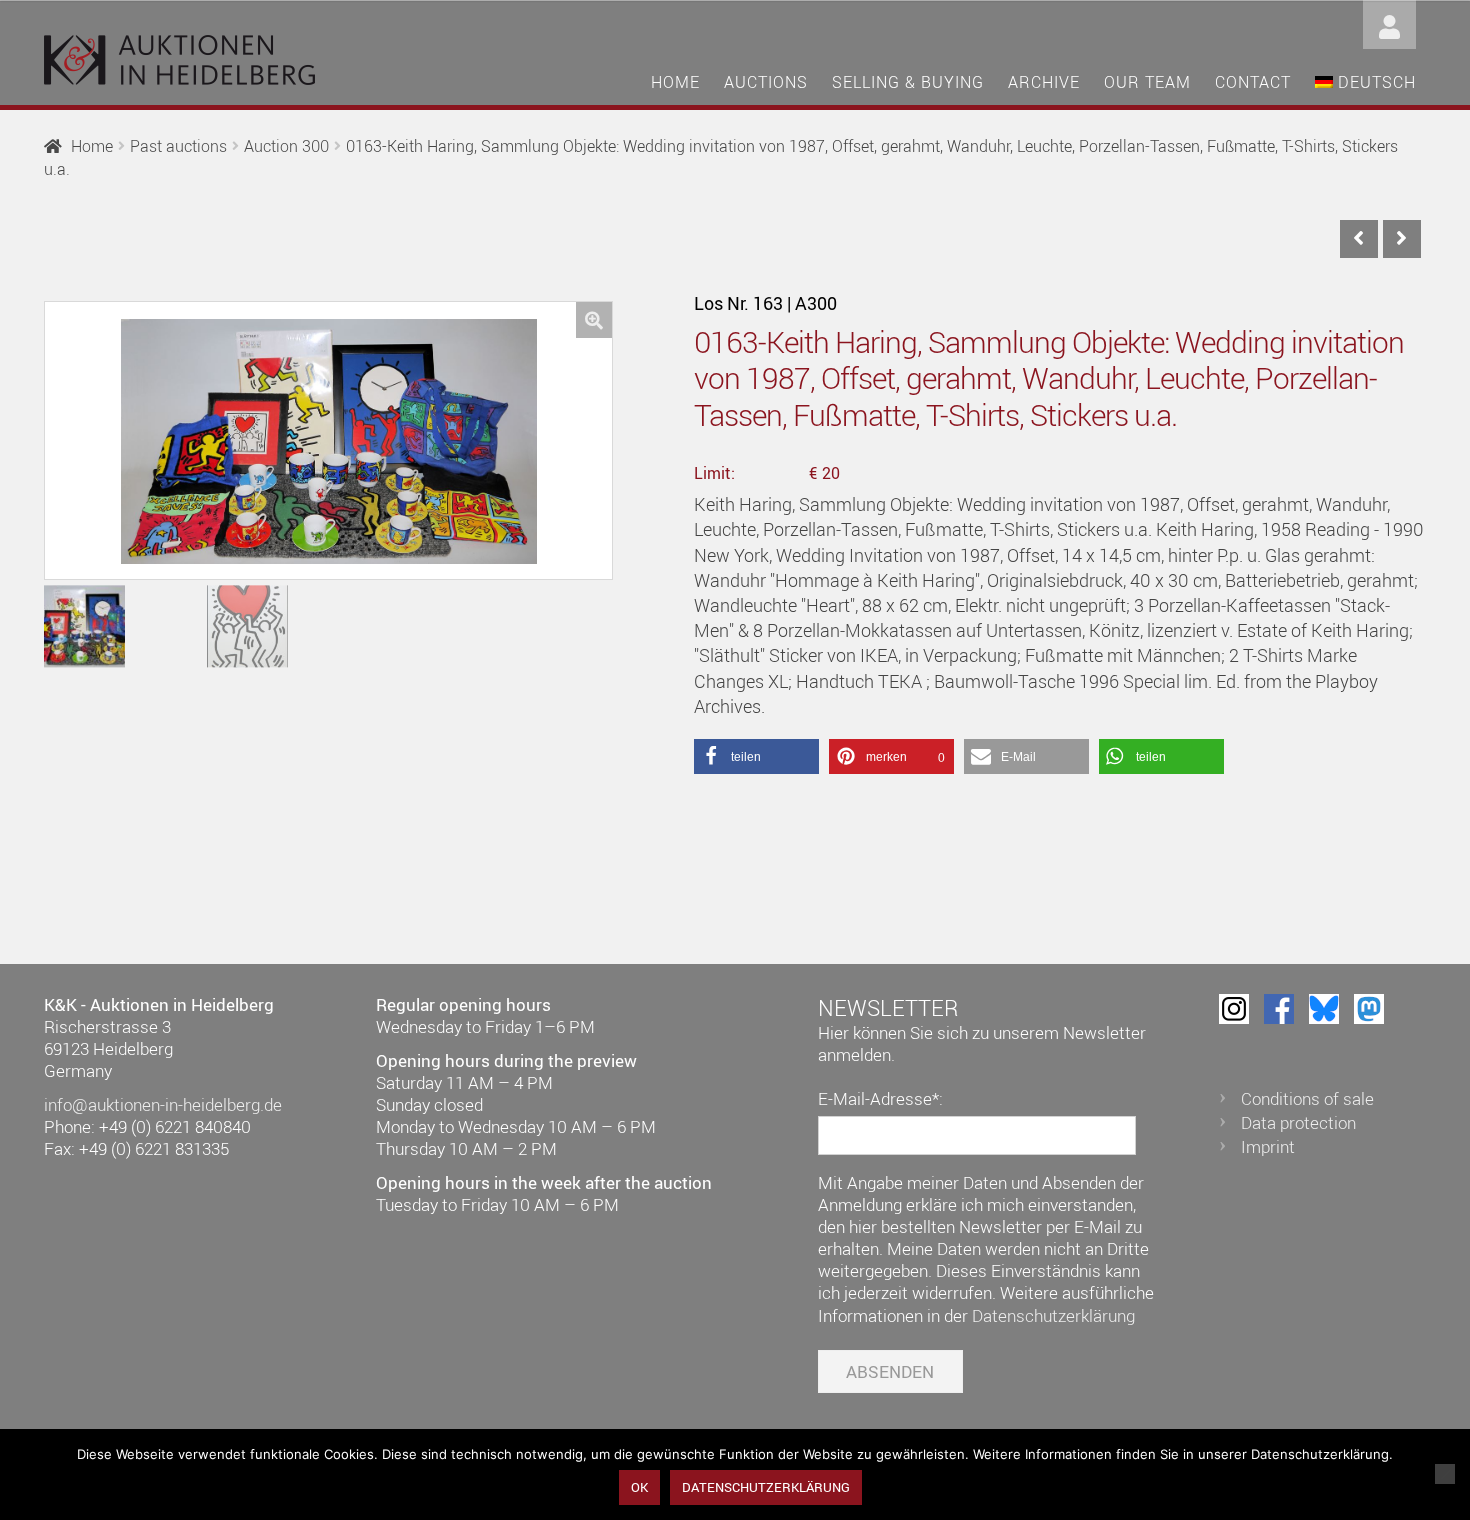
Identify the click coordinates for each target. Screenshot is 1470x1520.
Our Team (1147, 82)
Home (675, 82)
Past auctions (178, 146)
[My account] (1389, 22)
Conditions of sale (1307, 1098)
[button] (594, 320)
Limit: (714, 473)
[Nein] (1445, 1474)
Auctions (766, 82)
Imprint (1268, 1146)
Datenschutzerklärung (1053, 1315)
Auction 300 (286, 146)
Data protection (1298, 1122)
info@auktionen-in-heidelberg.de (163, 1104)
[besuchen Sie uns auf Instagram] (1234, 1009)
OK (639, 1487)
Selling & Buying (908, 82)
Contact (1253, 82)
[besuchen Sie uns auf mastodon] (1369, 1009)
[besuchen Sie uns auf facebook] (1279, 1009)
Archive (1044, 82)
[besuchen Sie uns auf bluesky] (1324, 1009)
